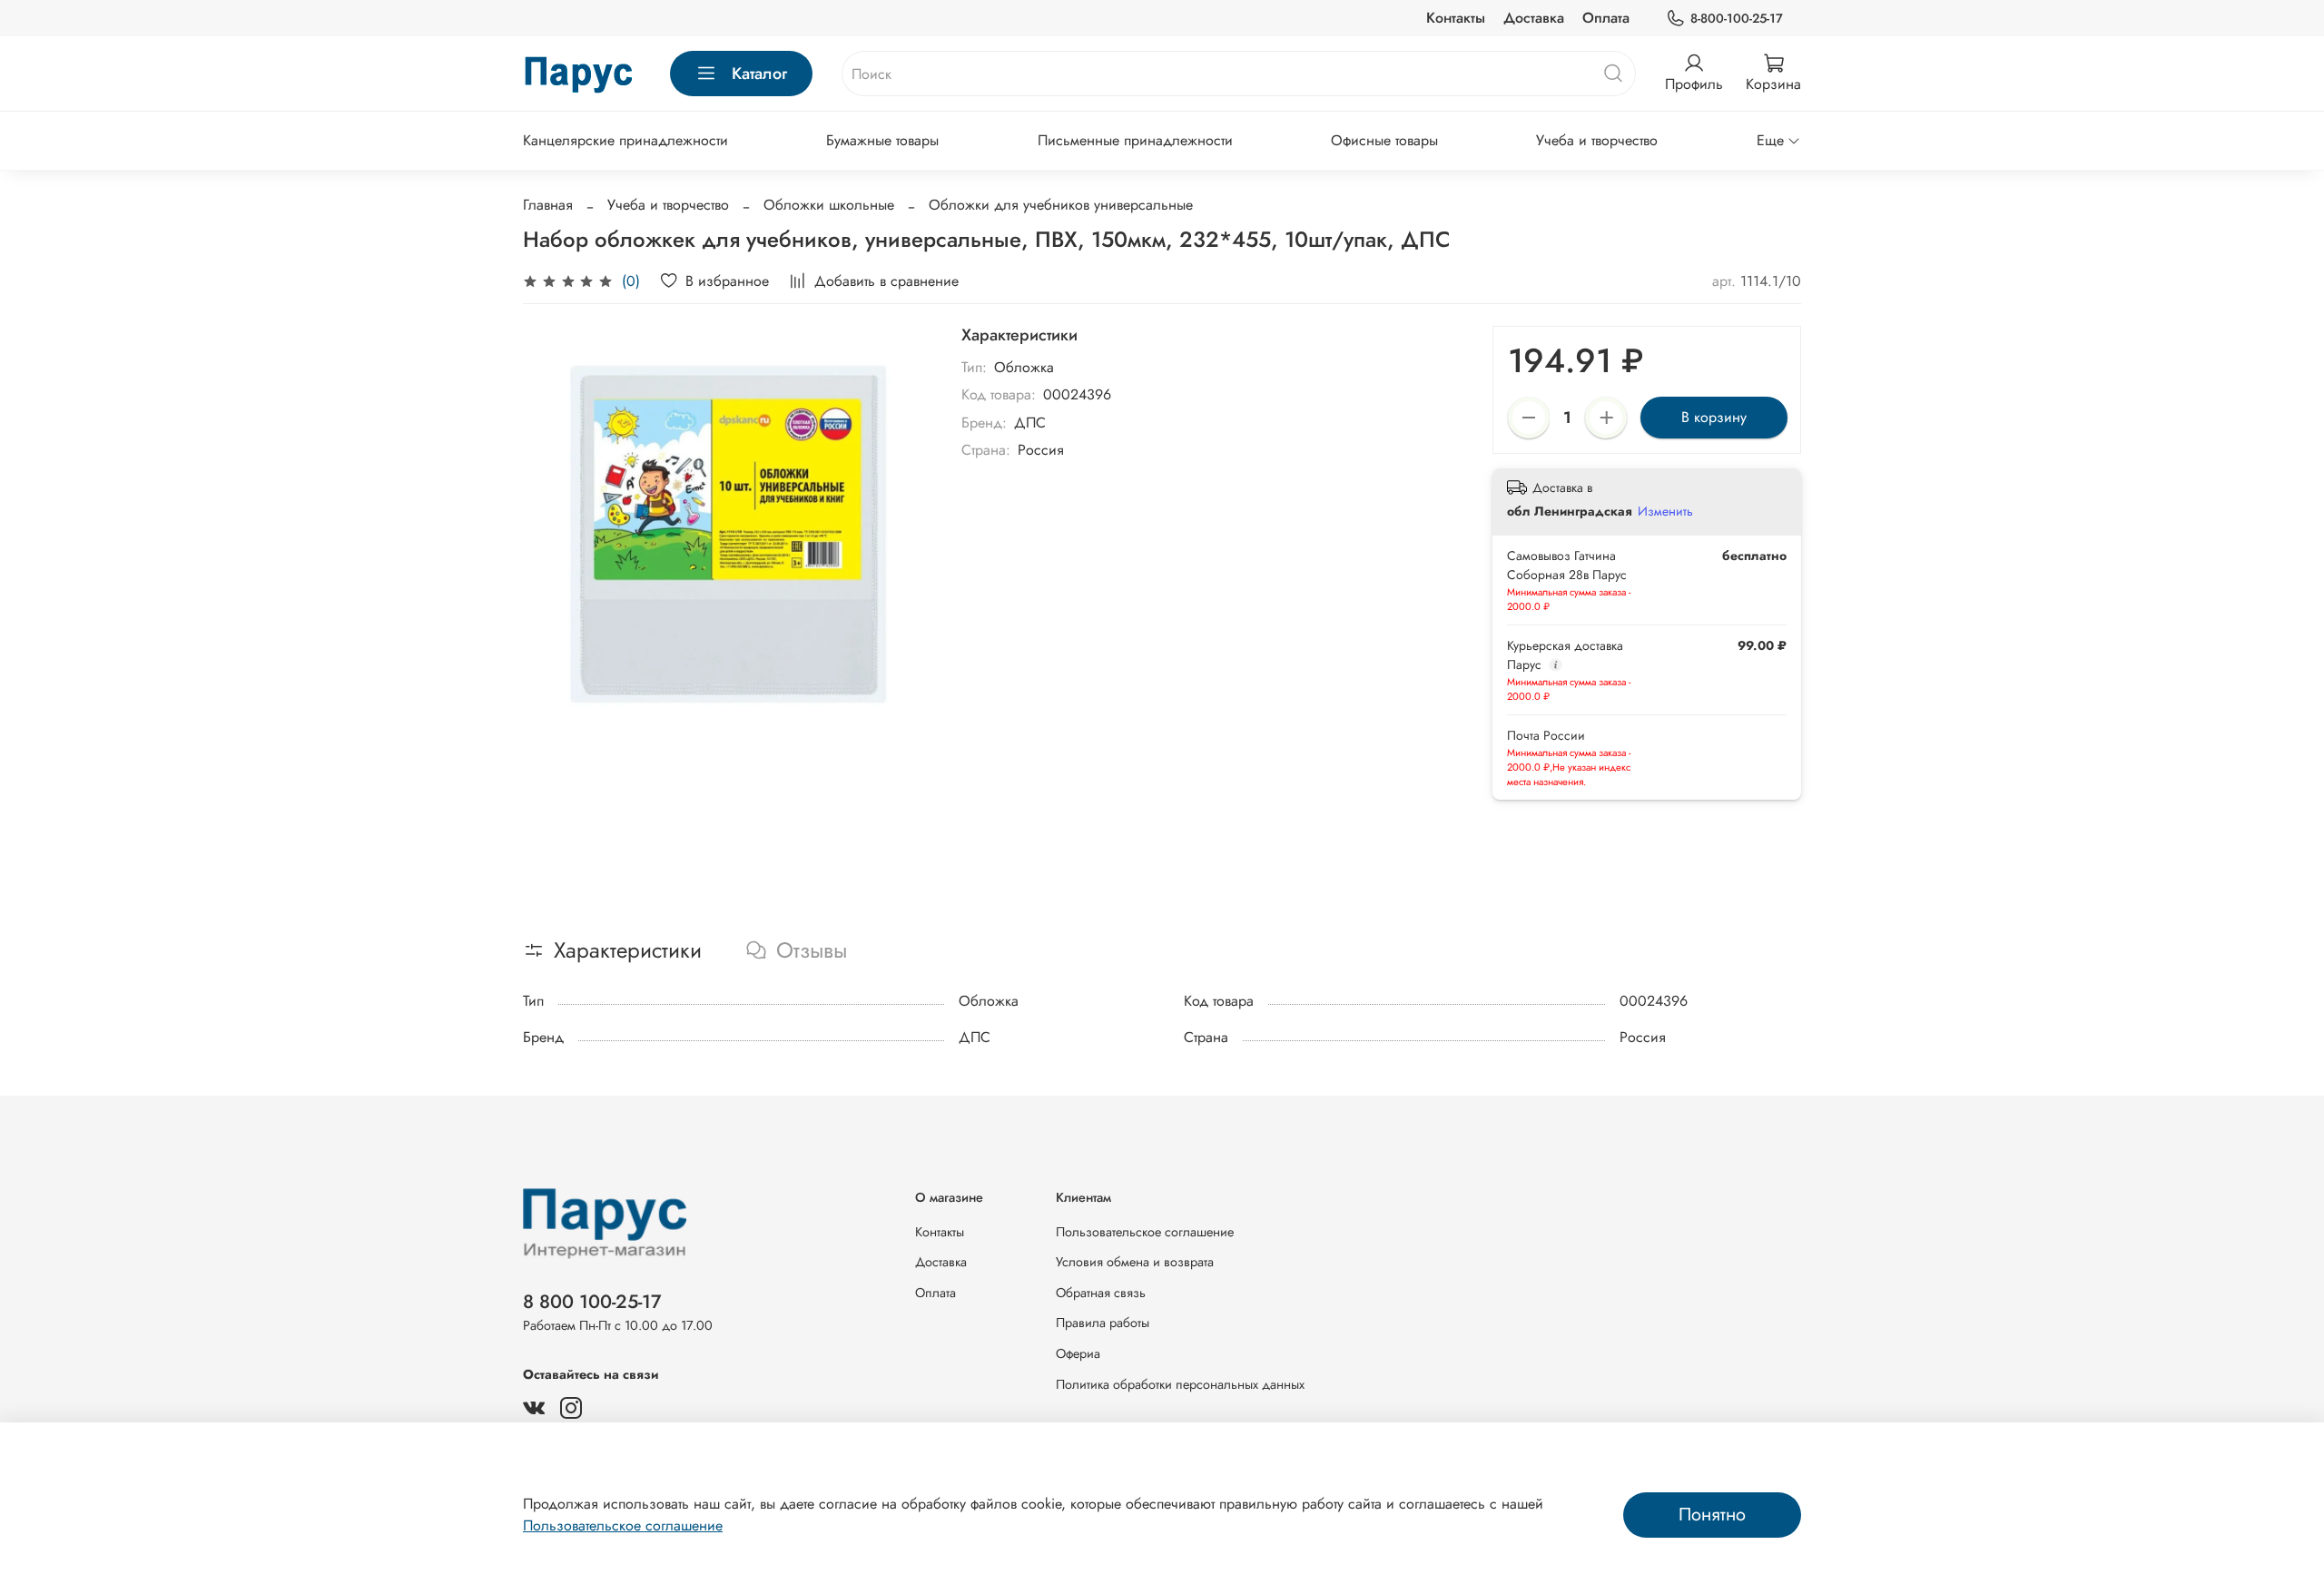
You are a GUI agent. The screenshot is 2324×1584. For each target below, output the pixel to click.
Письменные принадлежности (1135, 140)
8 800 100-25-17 (592, 1302)
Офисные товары (1384, 140)
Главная (548, 205)
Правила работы (1103, 1323)
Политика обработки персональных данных (1180, 1384)
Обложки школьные (829, 205)
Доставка (1534, 18)
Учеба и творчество (1597, 140)
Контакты (1456, 18)
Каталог (759, 74)
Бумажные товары (882, 140)
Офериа (1078, 1353)
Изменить (1665, 511)
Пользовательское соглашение (1145, 1232)
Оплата (1606, 18)
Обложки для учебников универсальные (1061, 205)
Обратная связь (1101, 1293)
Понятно (1712, 1515)
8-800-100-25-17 (1737, 18)
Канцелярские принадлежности (625, 140)
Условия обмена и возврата (1135, 1262)
